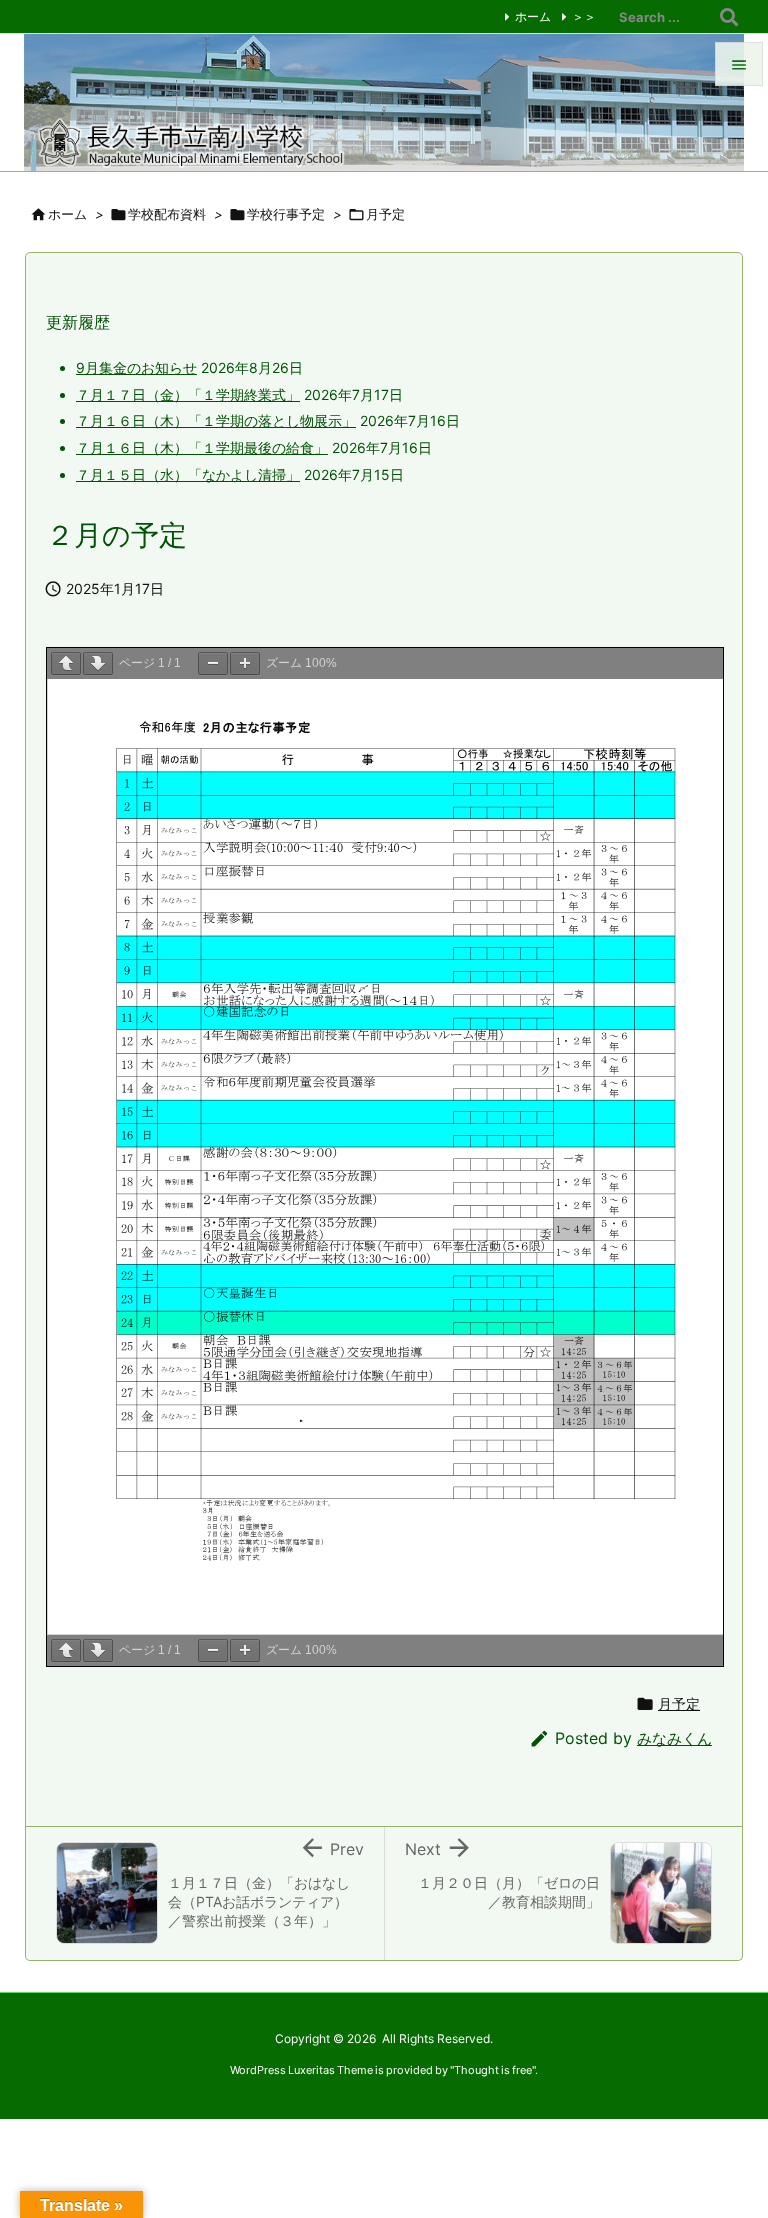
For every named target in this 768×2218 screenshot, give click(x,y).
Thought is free (493, 2070)
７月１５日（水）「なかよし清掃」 (188, 474)
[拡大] (245, 663)
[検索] (729, 17)
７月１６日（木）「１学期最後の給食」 (202, 447)
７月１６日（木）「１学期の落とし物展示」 (216, 420)
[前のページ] (66, 663)
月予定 (679, 1704)
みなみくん (674, 1738)
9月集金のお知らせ (136, 367)
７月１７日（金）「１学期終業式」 (188, 394)
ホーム (533, 16)
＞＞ (584, 16)
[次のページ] (98, 663)
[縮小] (213, 663)
